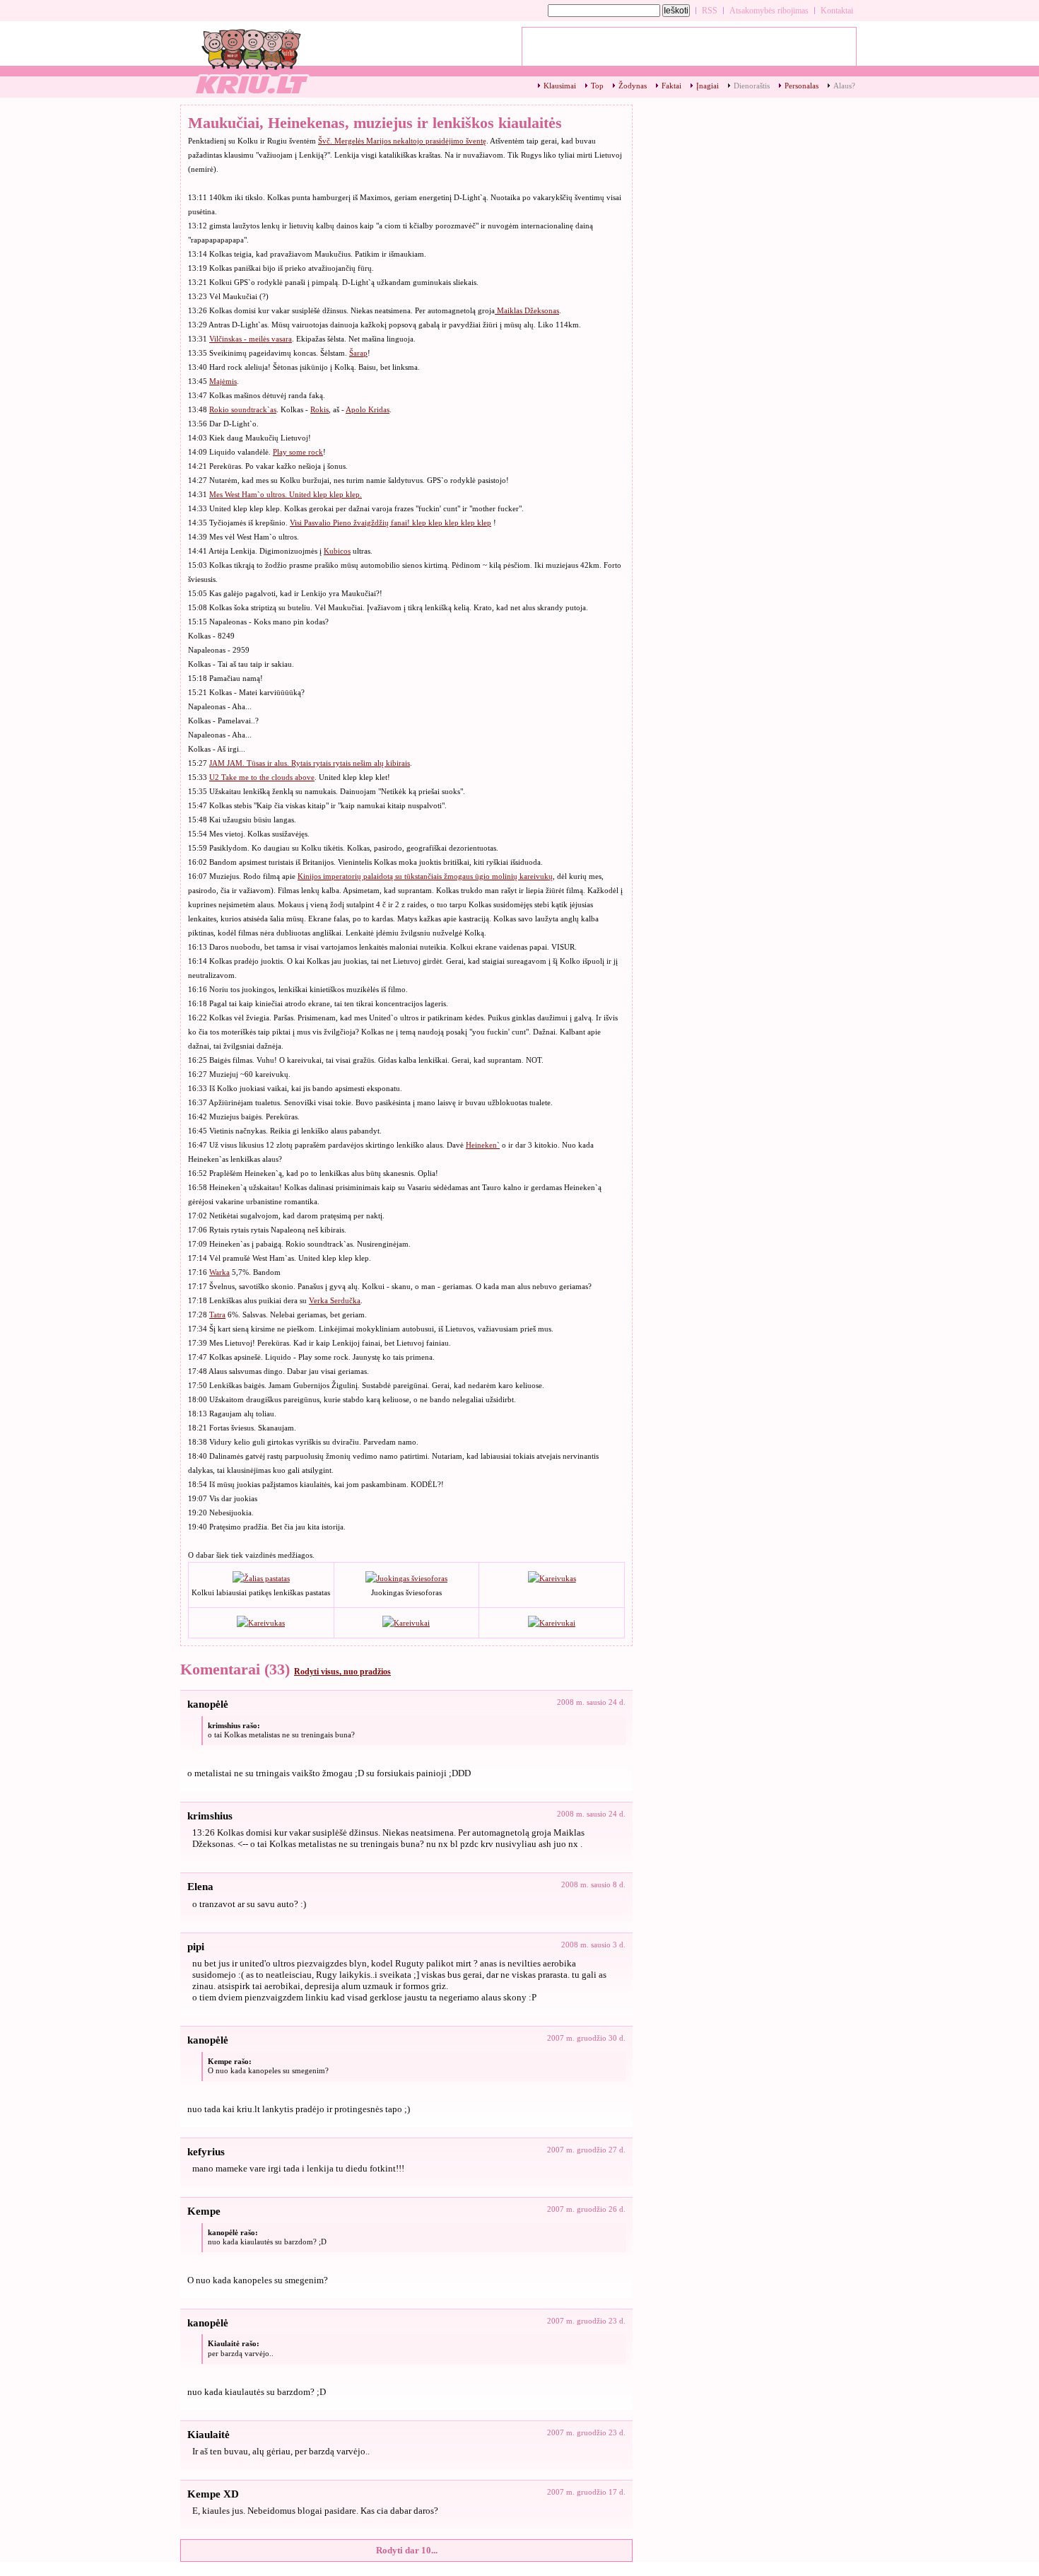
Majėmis (223, 381)
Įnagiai (708, 86)
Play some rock (298, 452)
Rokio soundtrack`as (243, 409)
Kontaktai (837, 11)
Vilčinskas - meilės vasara (251, 339)
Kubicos (337, 551)
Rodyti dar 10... (407, 2550)
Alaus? (844, 86)
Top (597, 86)
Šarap (358, 353)
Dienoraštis (752, 86)
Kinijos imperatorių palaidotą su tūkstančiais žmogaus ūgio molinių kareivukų (425, 876)
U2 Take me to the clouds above (262, 777)
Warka (219, 1272)
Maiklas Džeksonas (527, 310)
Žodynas (633, 86)
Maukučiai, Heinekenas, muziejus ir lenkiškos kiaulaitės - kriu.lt (251, 60)
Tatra (217, 1315)
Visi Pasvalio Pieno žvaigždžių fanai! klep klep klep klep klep (391, 523)
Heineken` (483, 1145)
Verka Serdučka (335, 1300)
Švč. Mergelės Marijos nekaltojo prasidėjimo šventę (402, 141)
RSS (710, 11)
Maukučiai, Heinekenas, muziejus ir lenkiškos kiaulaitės (375, 123)
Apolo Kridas (368, 409)
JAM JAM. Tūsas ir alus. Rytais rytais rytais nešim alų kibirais (310, 763)
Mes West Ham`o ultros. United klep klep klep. (286, 494)
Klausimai (560, 86)
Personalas (802, 86)
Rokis (319, 409)
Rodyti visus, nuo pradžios (342, 1672)
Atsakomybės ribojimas (769, 11)
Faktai (671, 86)
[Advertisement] (689, 50)
